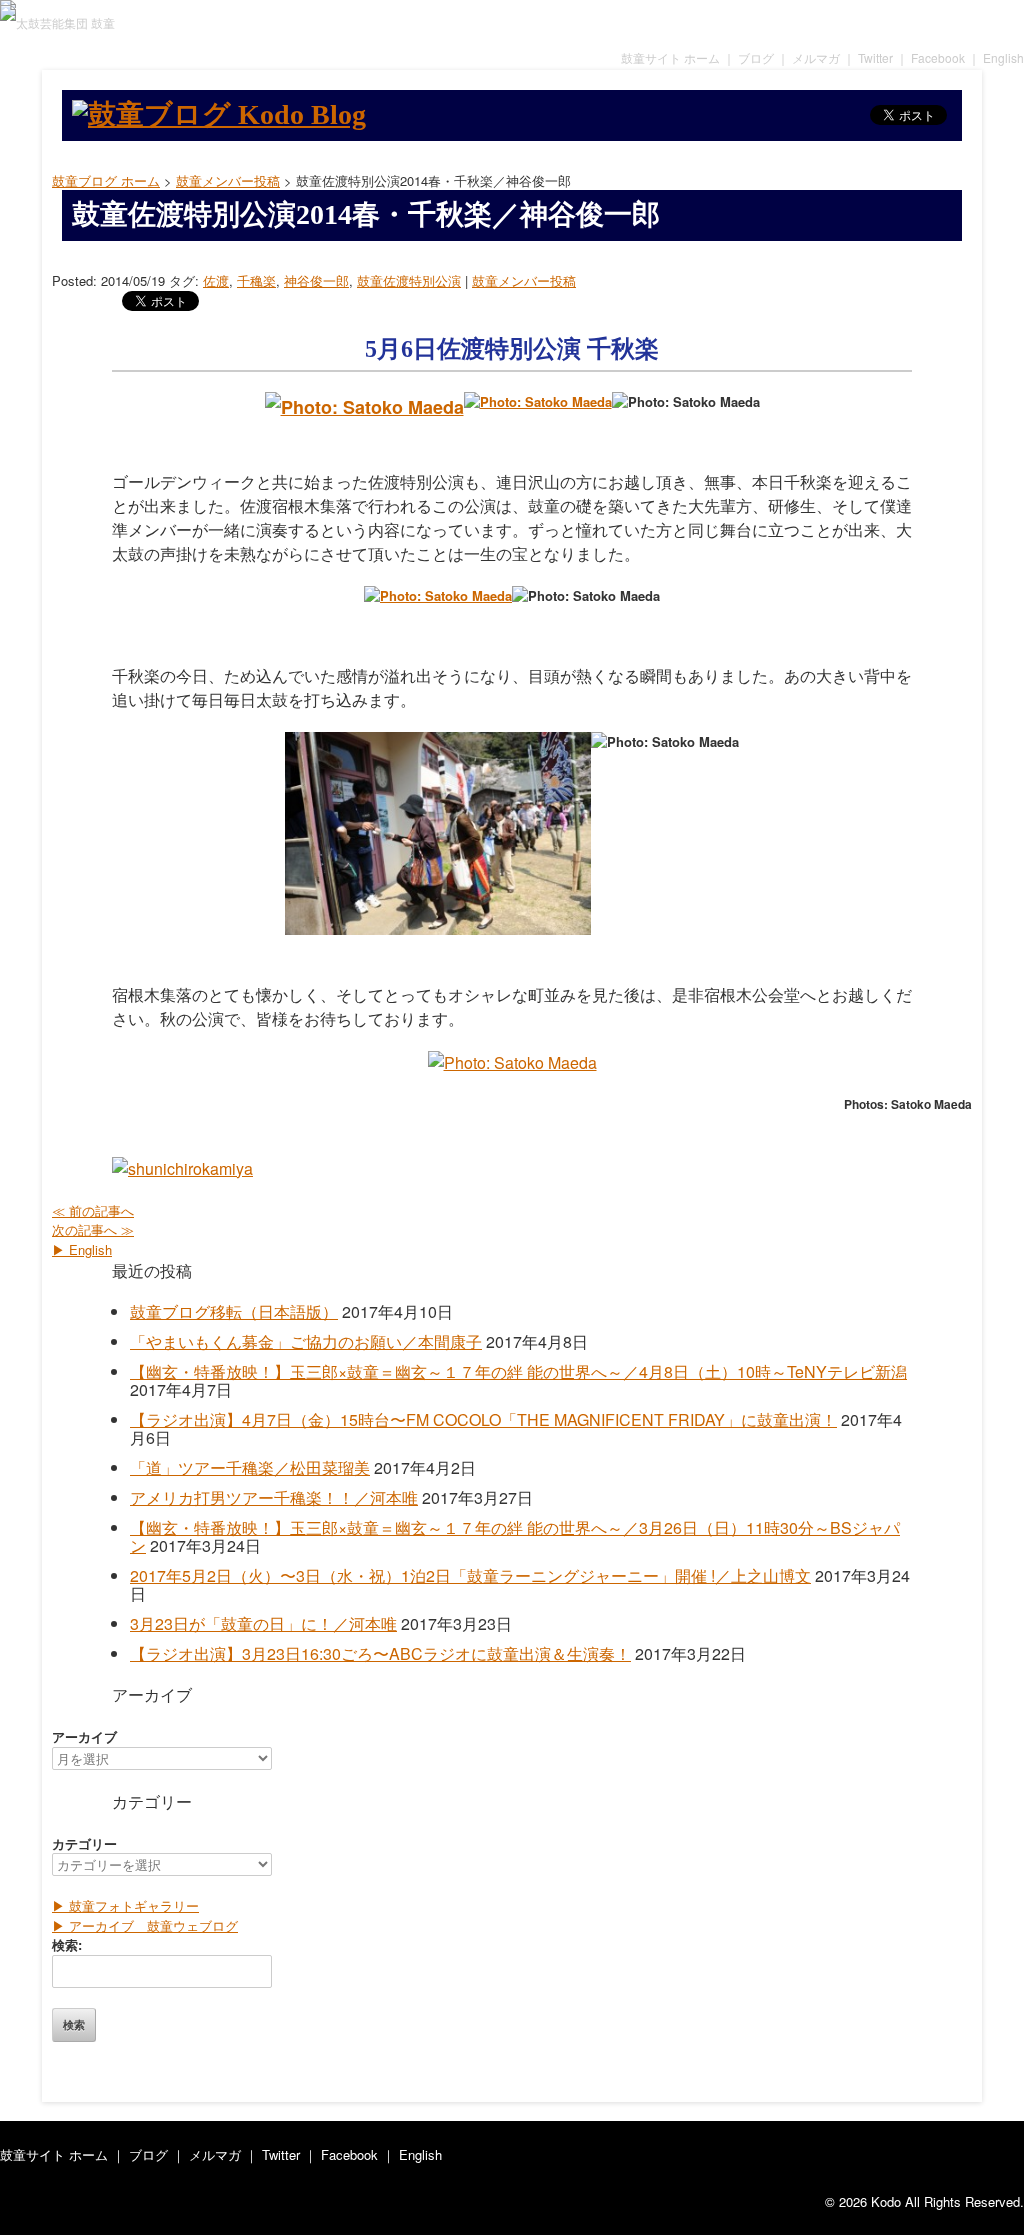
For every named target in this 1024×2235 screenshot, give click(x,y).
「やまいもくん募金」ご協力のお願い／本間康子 (306, 1341)
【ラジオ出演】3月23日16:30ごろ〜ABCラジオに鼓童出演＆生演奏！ (380, 1653)
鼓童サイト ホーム (670, 57)
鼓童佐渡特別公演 (409, 280)
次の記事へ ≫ (93, 1229)
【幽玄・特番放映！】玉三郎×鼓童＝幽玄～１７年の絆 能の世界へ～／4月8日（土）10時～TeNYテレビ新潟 (518, 1371)
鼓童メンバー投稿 (524, 280)
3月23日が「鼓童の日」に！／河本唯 (263, 1623)
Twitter (875, 57)
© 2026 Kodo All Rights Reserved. (924, 2201)
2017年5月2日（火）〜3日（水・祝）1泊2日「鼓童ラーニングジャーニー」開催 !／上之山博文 (470, 1575)
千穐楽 (256, 280)
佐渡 (216, 280)
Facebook (938, 57)
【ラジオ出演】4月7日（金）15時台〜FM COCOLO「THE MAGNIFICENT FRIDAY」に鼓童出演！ (483, 1419)
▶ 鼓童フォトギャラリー (125, 1905)
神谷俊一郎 (316, 280)
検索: (67, 1944)
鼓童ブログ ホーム (106, 180)
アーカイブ (84, 1736)
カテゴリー (84, 1843)
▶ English (82, 1249)
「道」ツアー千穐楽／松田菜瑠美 (250, 1467)
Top (991, 2202)
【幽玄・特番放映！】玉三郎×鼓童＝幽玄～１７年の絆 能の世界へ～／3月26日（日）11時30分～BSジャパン (515, 1536)
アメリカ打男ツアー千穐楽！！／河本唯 (274, 1497)
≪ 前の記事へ (93, 1210)
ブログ (756, 57)
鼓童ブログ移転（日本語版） (234, 1311)
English (1003, 57)
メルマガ (816, 57)
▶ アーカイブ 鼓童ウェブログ (145, 1925)
